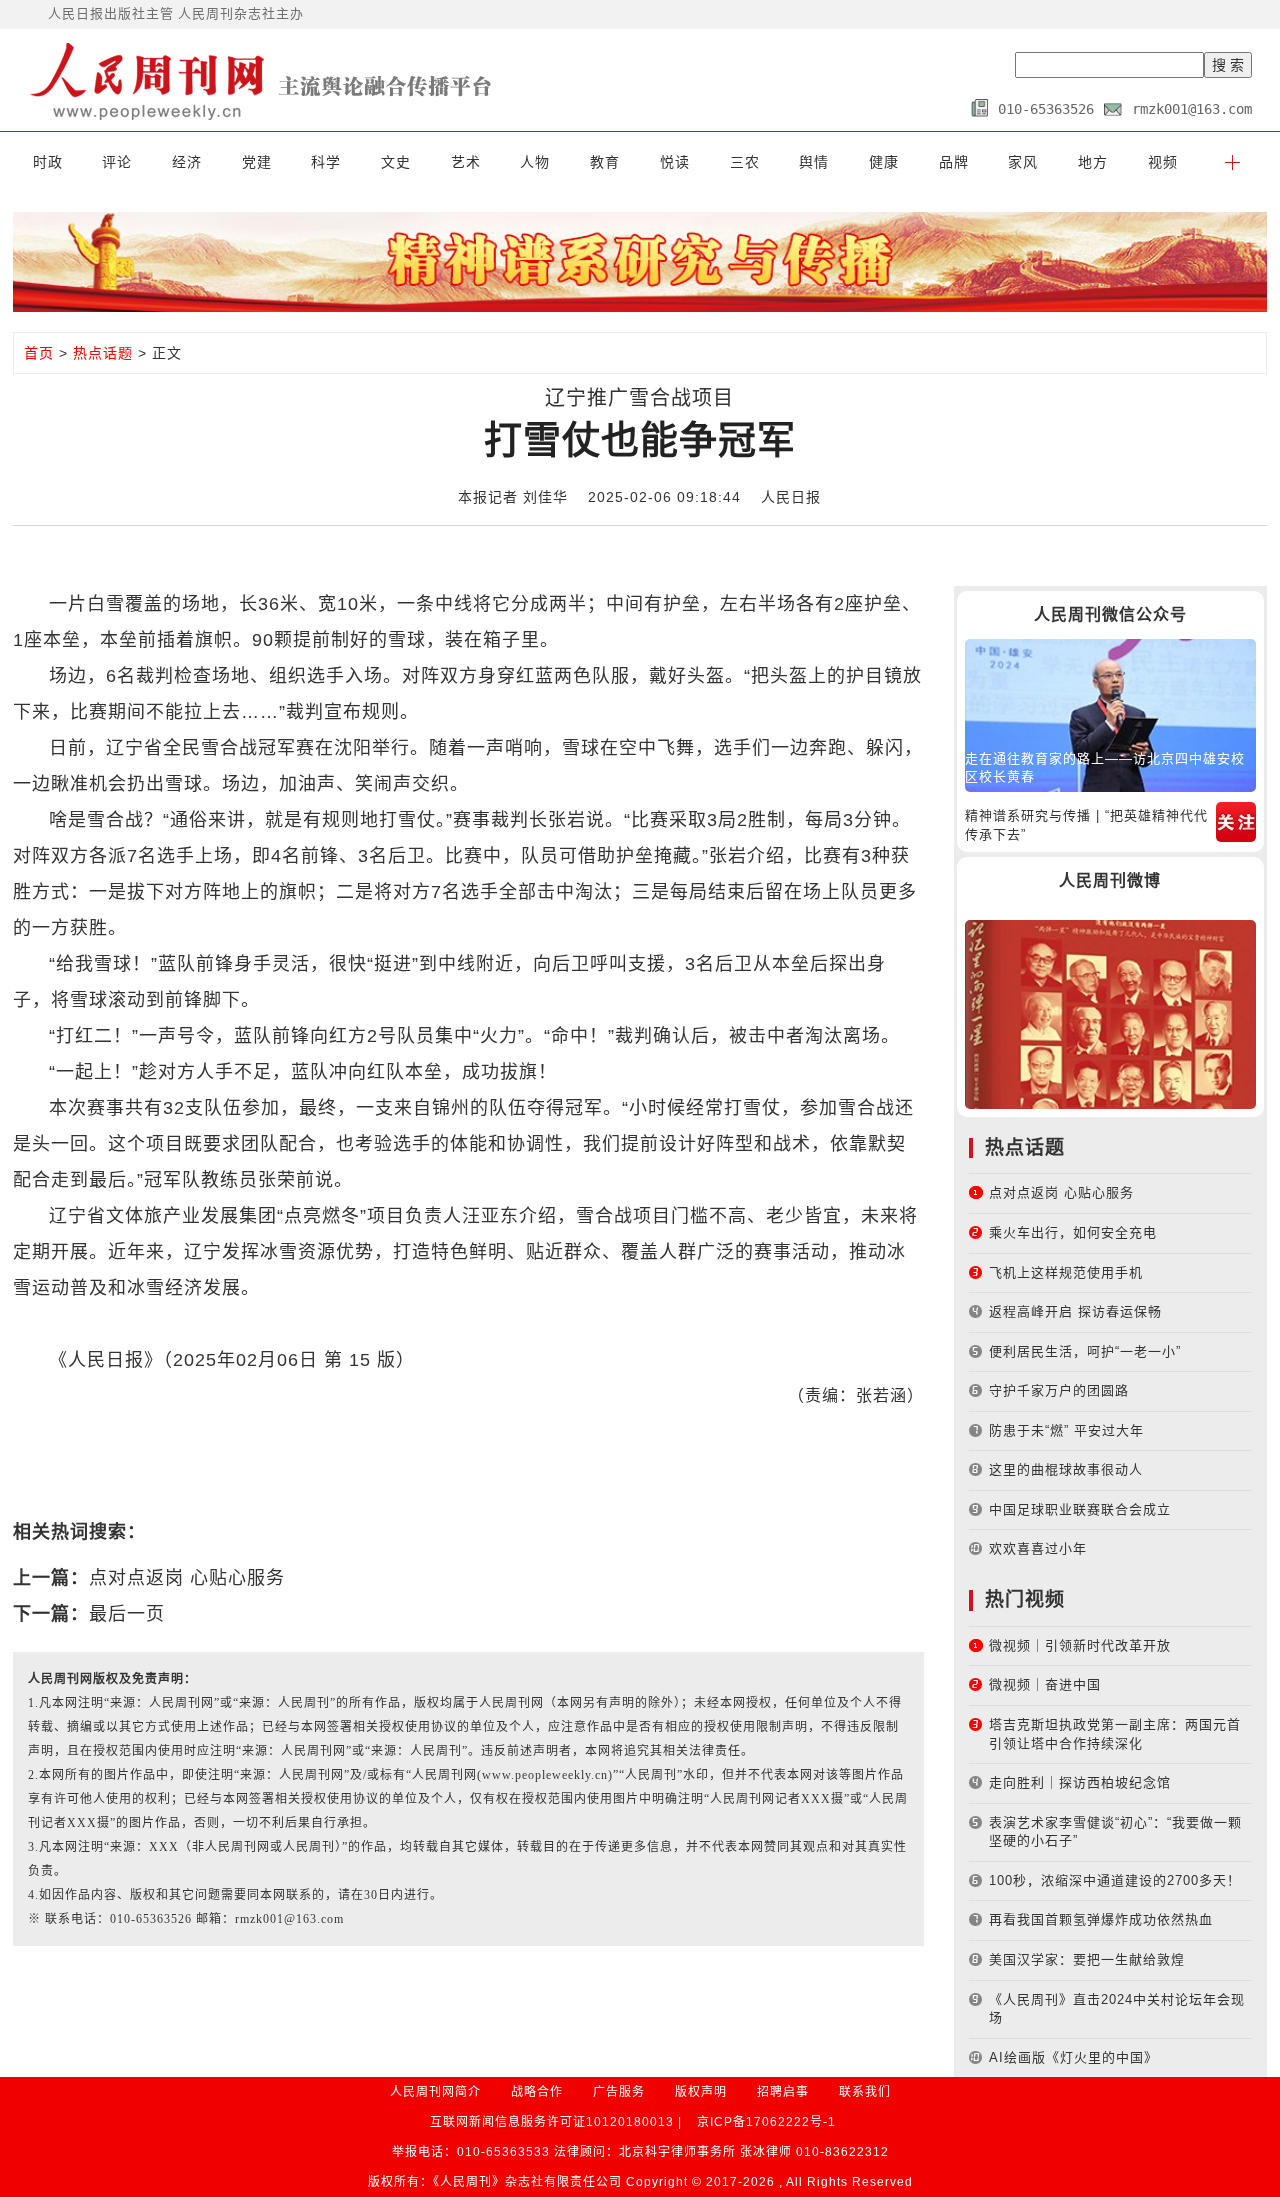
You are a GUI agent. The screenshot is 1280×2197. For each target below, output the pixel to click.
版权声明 (701, 2092)
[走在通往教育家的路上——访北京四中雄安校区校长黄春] (1111, 714)
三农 (745, 162)
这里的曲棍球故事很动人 (1066, 1469)
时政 (48, 162)
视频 (1163, 162)
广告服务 (619, 2092)
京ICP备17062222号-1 (766, 2122)
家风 (1023, 162)
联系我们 (865, 2092)
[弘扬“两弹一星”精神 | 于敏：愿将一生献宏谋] (1111, 1013)
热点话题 (103, 353)
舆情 (814, 162)
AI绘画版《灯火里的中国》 (1073, 2057)
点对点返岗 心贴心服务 (187, 1578)
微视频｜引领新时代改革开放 (1080, 1645)
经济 (187, 162)
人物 (535, 162)
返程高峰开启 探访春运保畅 (1075, 1311)
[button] (1232, 162)
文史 (396, 162)
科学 (326, 162)
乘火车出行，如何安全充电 (1073, 1232)
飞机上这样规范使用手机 (1066, 1272)
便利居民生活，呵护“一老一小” (1085, 1351)
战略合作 (537, 2092)
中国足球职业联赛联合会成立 (1080, 1509)
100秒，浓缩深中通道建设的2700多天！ (1115, 1880)
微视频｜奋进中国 (1045, 1684)
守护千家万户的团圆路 (1059, 1390)
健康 (884, 162)
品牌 (954, 162)
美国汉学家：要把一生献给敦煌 (1087, 1959)
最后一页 (127, 1614)
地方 (1093, 162)
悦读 (675, 162)
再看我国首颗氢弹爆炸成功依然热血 (1101, 1919)
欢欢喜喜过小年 (1038, 1548)
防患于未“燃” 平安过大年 (1066, 1430)
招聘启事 (783, 2092)
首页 (39, 353)
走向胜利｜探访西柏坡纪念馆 (1080, 1782)
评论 (117, 162)
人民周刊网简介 (435, 2092)
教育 (605, 162)
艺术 (466, 162)
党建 (257, 162)
